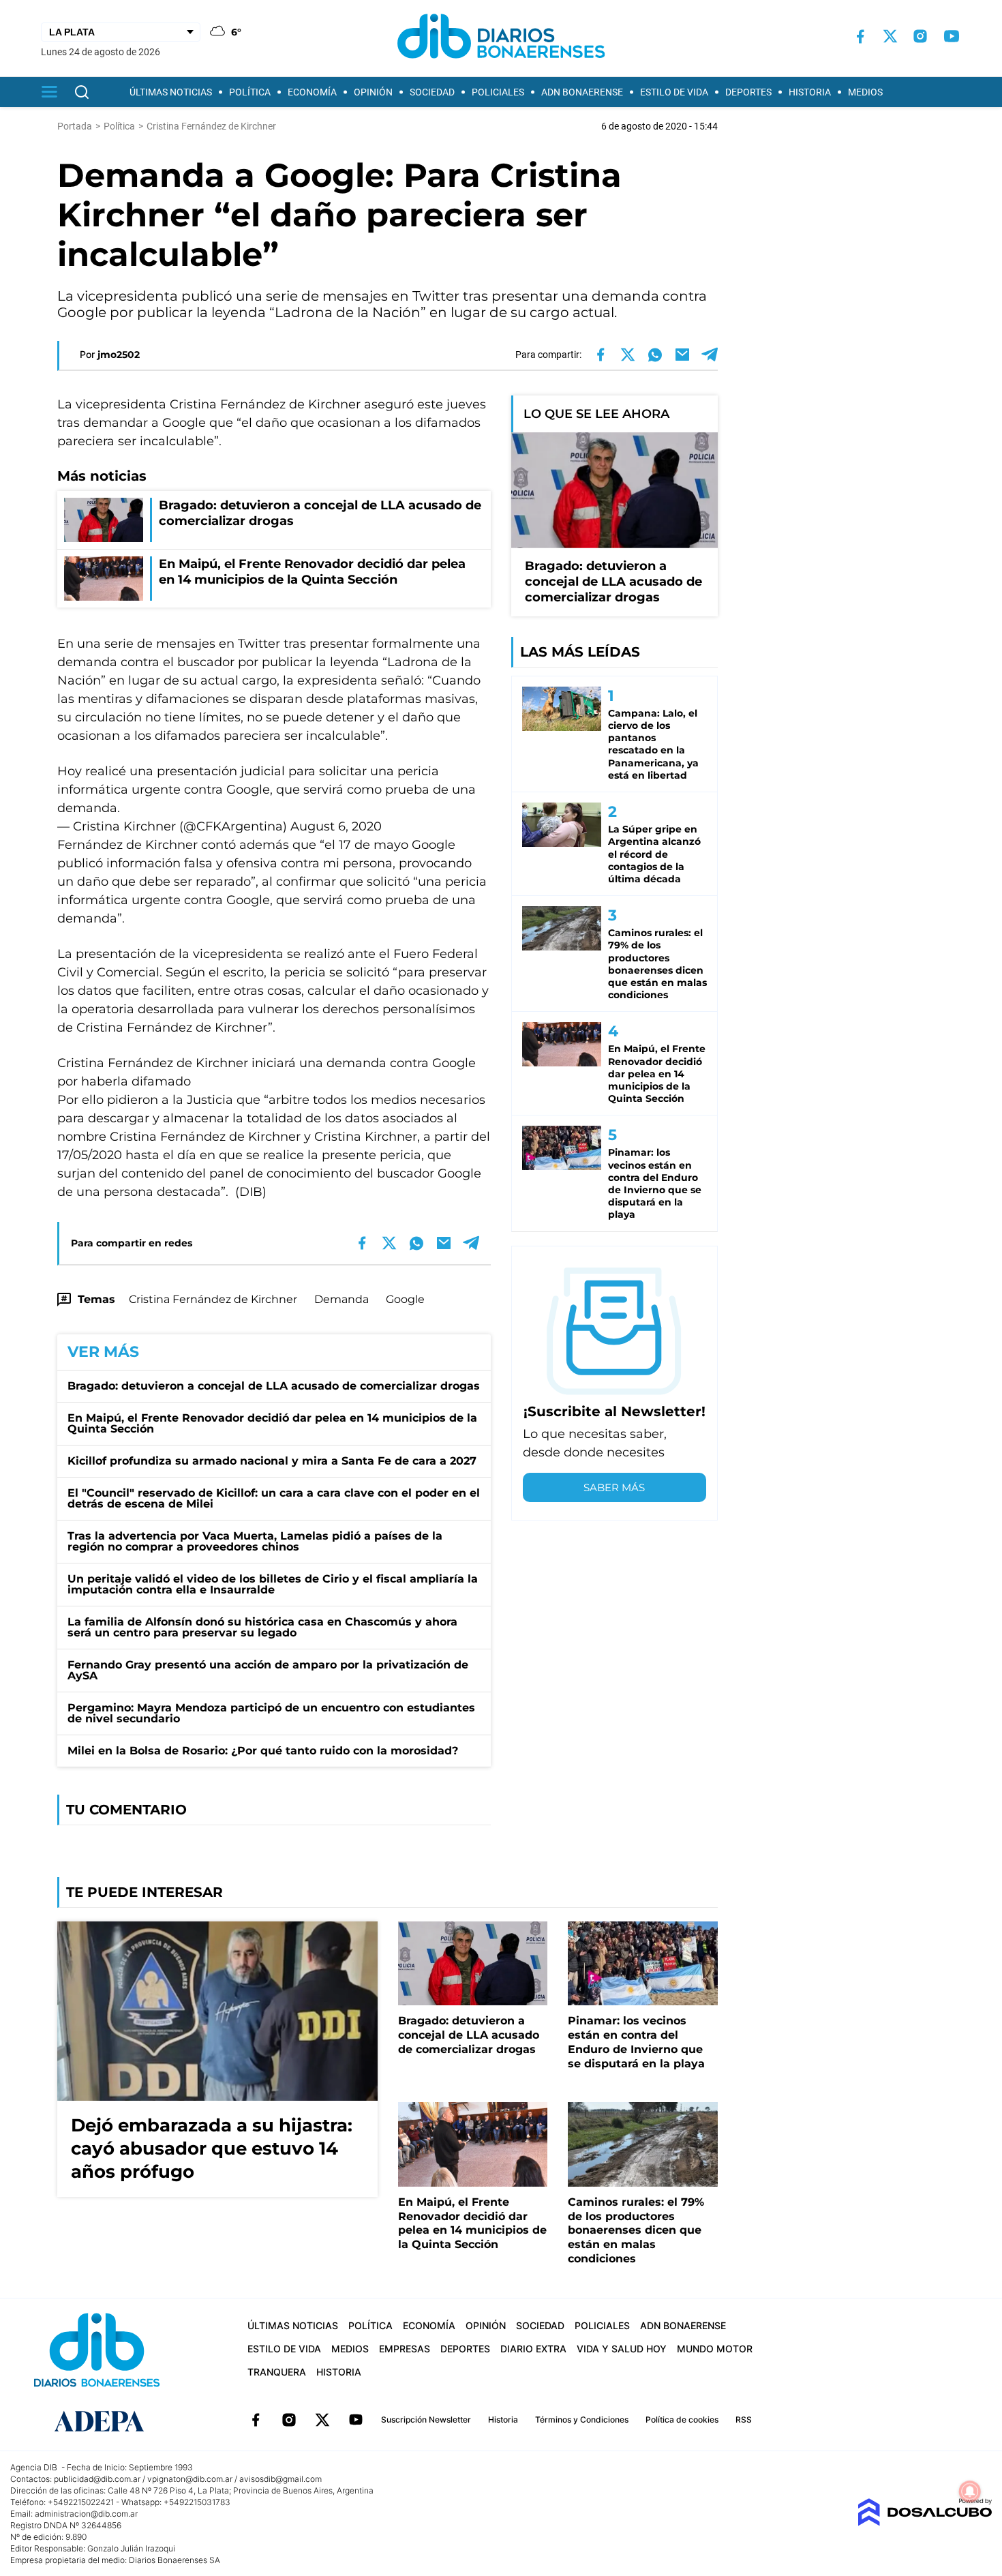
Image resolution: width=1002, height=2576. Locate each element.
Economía (312, 92)
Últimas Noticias (171, 92)
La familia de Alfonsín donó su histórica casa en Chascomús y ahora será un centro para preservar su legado (262, 1627)
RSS (744, 2420)
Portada (75, 126)
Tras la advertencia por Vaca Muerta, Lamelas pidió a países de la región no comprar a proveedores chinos (255, 1541)
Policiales (498, 92)
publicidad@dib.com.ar (97, 2479)
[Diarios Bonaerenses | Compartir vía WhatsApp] (655, 355)
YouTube (356, 2420)
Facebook (256, 2420)
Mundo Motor (715, 2349)
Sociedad (432, 92)
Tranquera (277, 2372)
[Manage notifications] (970, 2491)
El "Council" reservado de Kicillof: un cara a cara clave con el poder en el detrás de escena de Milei (274, 1498)
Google (405, 1299)
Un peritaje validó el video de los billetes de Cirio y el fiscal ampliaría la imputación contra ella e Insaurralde (273, 1584)
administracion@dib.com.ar (86, 2514)
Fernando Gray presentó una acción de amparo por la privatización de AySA (268, 1670)
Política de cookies (682, 2420)
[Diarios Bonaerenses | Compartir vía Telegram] (710, 355)
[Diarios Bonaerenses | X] (890, 36)
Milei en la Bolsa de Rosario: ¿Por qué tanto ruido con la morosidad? (263, 1751)
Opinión (373, 92)
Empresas (405, 2349)
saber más (614, 1487)
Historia (810, 92)
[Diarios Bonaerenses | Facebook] (860, 36)
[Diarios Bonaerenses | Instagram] (920, 36)
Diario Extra (533, 2349)
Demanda (341, 1299)
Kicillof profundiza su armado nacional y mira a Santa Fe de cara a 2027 (272, 1461)
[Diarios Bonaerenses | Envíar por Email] (682, 355)
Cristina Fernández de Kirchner (213, 1299)
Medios (865, 92)
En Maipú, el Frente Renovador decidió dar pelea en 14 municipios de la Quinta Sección (272, 1423)
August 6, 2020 (336, 826)
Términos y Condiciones (582, 2420)
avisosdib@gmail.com (280, 2479)
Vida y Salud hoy (622, 2349)
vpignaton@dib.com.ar (190, 2479)
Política (250, 92)
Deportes (748, 92)
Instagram (289, 2420)
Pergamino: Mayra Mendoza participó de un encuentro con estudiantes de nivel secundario (271, 1713)
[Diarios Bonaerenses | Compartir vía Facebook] (601, 355)
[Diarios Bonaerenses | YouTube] (952, 36)
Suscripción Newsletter (426, 2420)
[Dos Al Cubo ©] (925, 2522)
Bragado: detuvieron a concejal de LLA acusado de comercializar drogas (274, 1386)
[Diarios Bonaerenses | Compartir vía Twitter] (628, 355)
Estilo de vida (674, 92)
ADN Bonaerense (582, 92)
